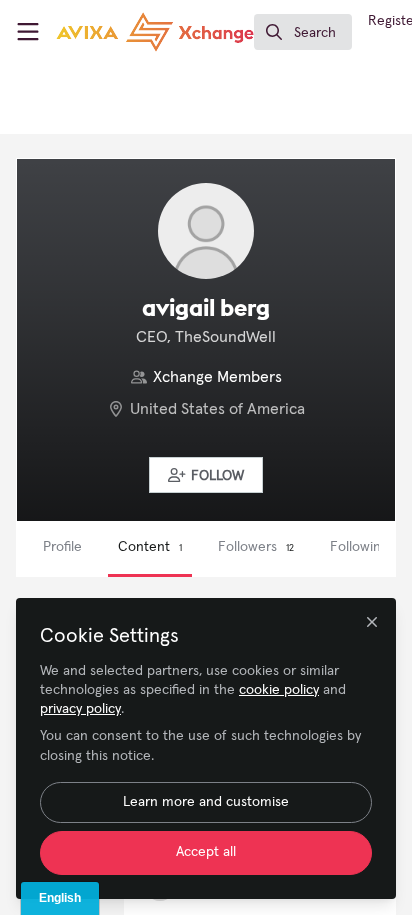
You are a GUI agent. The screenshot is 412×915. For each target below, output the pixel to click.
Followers (256, 547)
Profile (62, 547)
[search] (303, 32)
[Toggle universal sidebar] (28, 32)
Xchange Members (217, 377)
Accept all (206, 852)
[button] (206, 475)
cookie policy (279, 690)
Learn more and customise (206, 802)
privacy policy (80, 709)
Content (150, 547)
